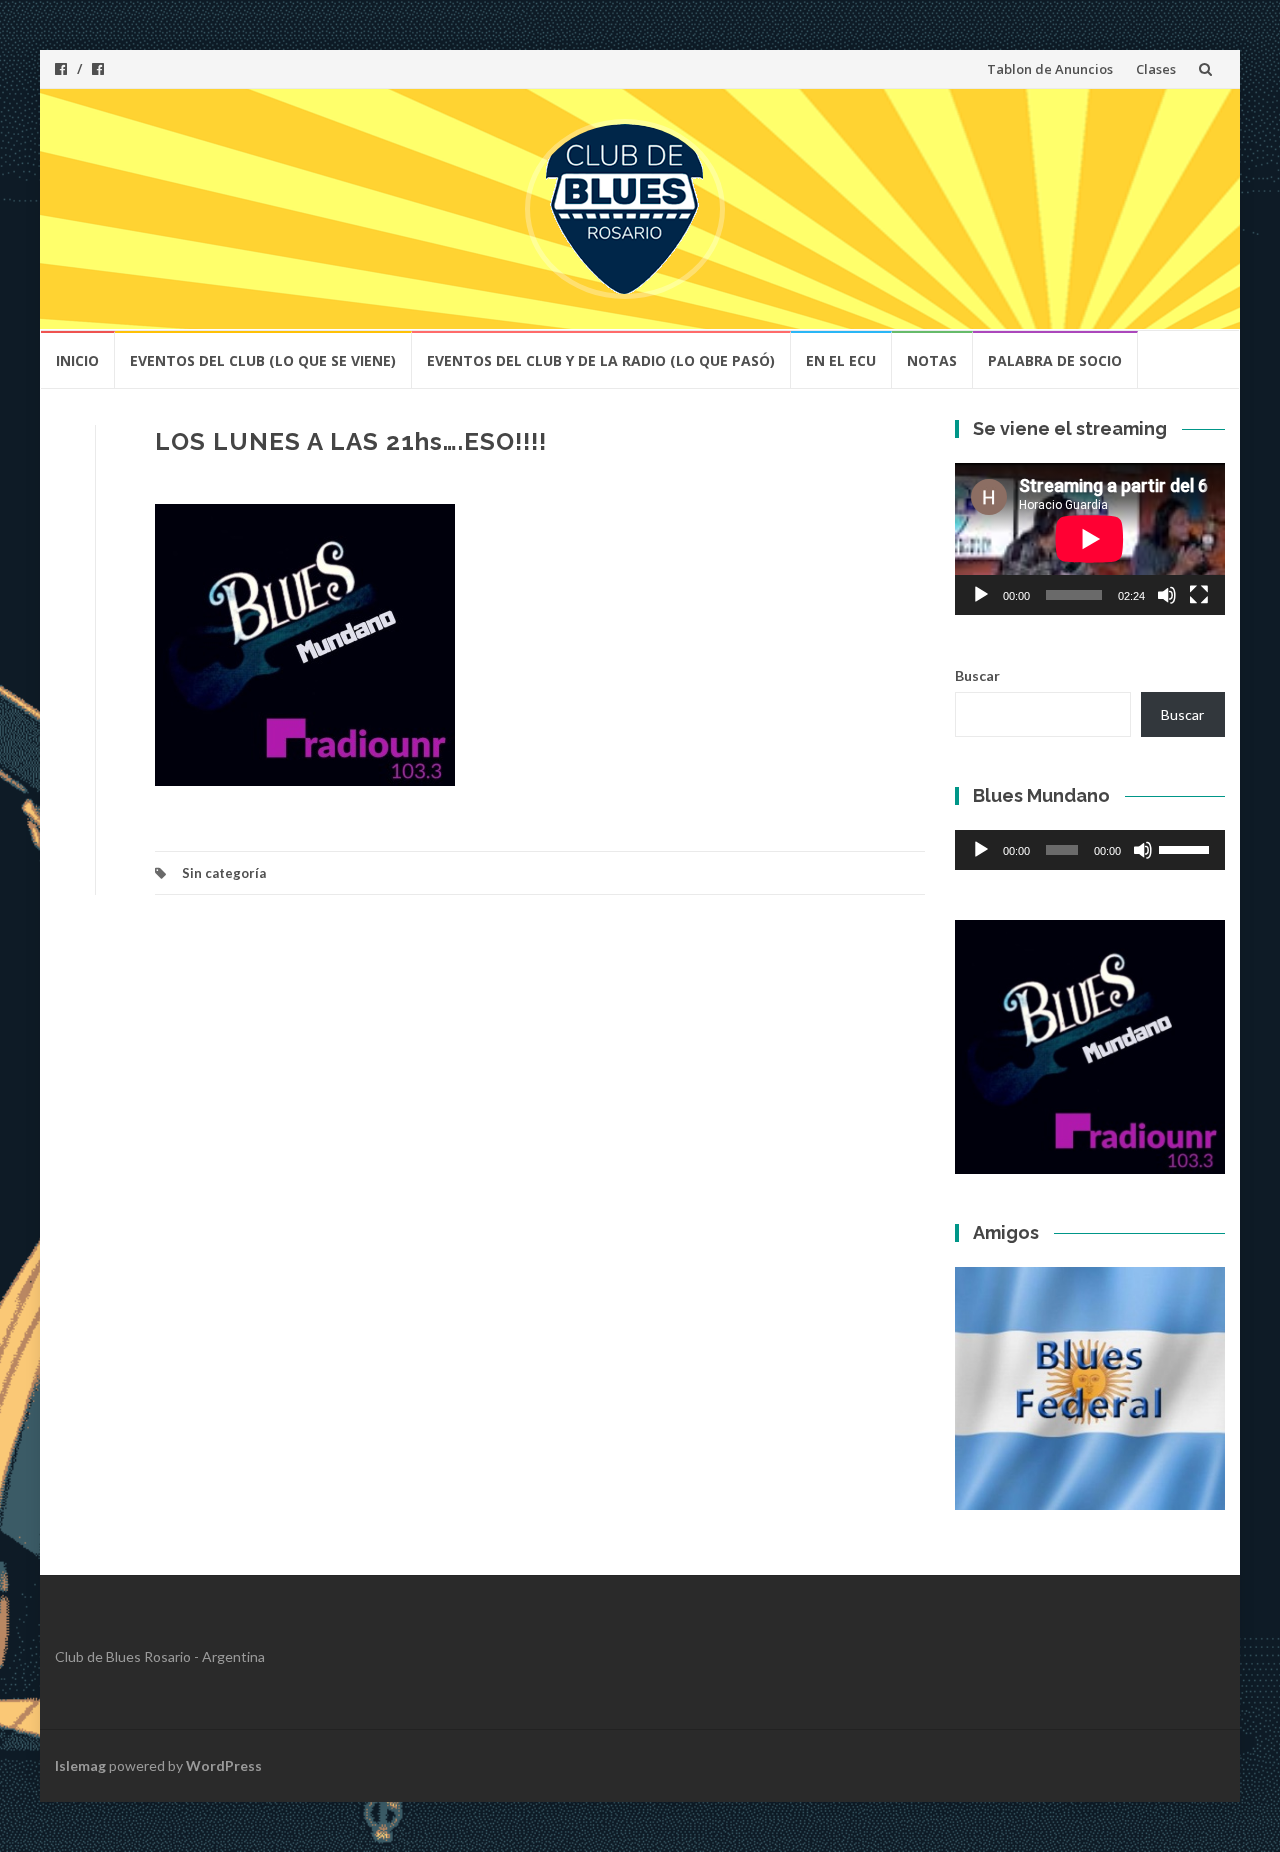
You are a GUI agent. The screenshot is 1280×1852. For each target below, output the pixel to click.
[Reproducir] (981, 595)
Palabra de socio (1055, 360)
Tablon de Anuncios (1050, 69)
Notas (932, 360)
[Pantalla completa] (1199, 595)
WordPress (224, 1765)
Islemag (80, 1765)
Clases (1156, 69)
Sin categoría (224, 873)
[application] (1090, 539)
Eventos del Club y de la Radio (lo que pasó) (601, 360)
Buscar (977, 675)
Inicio (77, 360)
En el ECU (841, 360)
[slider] (1187, 848)
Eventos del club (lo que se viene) (263, 360)
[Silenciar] (1167, 595)
